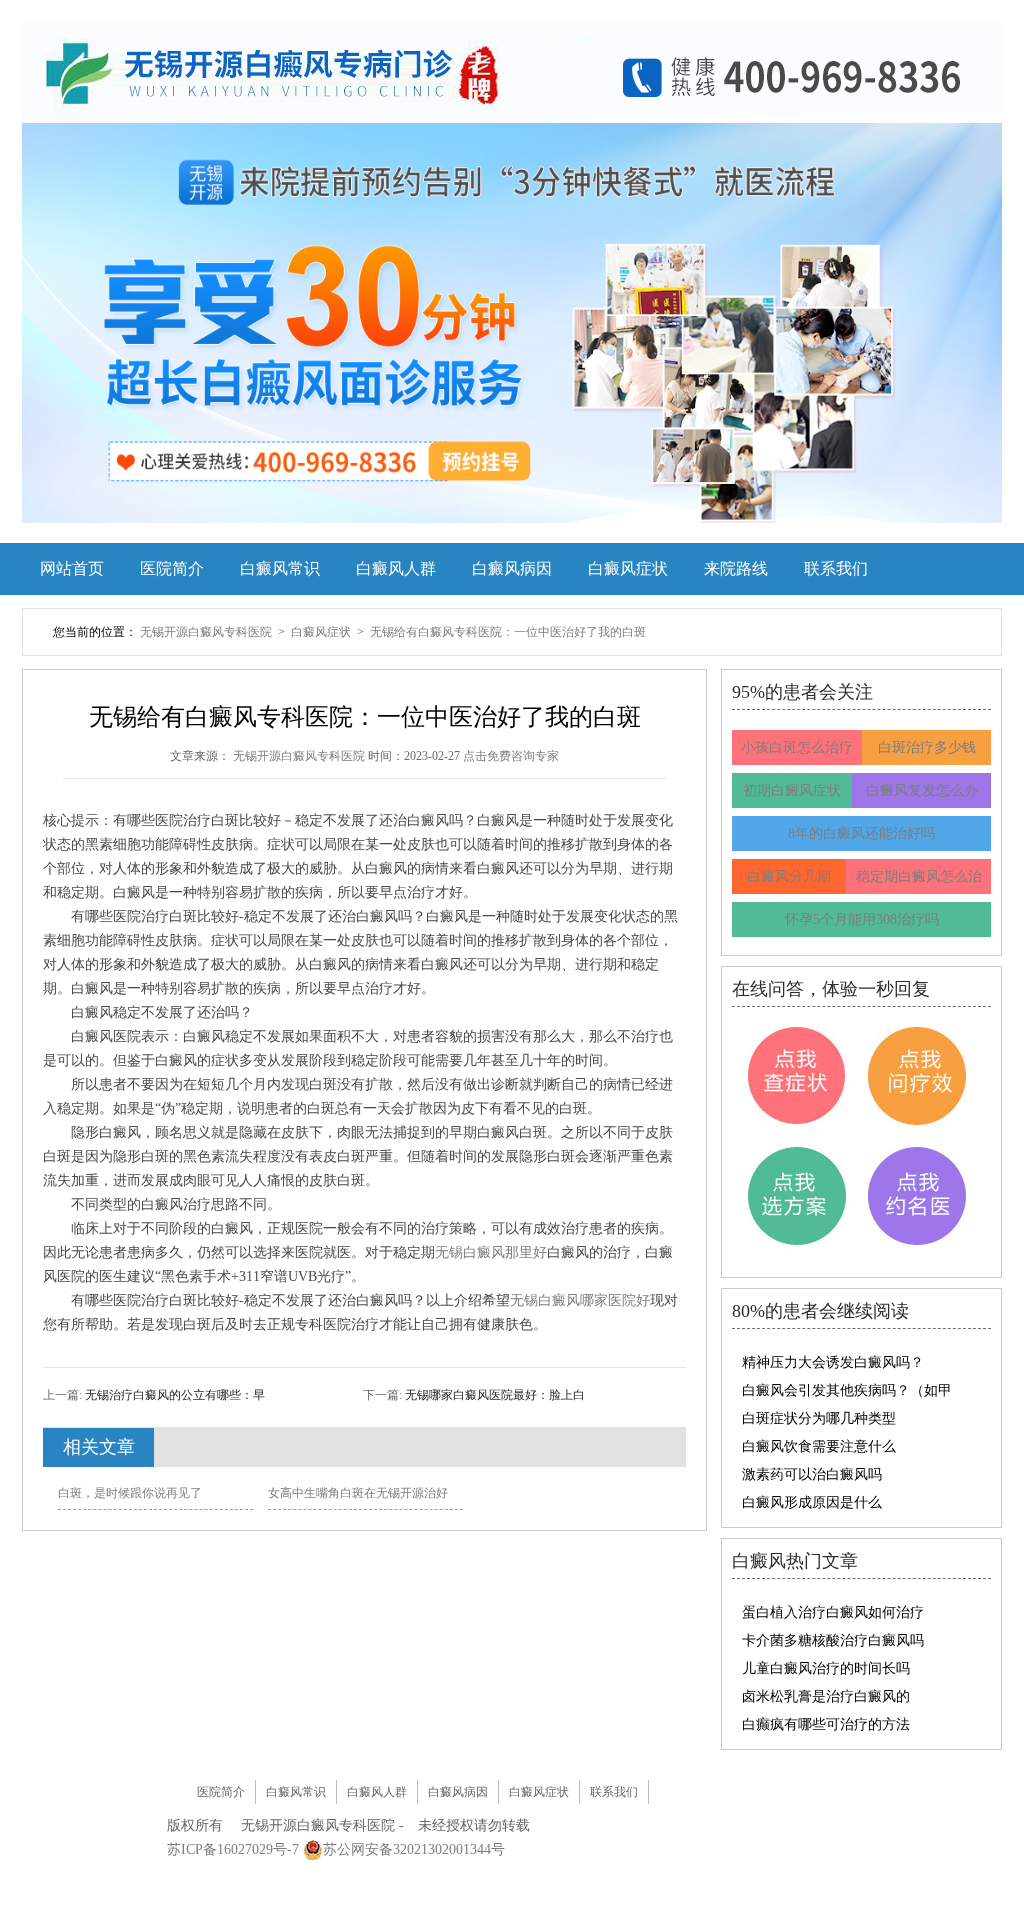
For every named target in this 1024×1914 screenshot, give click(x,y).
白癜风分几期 (789, 876)
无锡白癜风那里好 (491, 1252)
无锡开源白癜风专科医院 (207, 632)
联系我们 (836, 568)
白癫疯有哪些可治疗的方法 (826, 1724)
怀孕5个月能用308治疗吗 (862, 919)
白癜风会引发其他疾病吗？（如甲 (847, 1390)
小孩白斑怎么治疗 (797, 747)
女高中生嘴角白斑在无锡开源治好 (358, 1493)
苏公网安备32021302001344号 (414, 1849)
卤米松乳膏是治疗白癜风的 (826, 1696)
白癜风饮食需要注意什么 (819, 1446)
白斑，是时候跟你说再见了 (130, 1493)
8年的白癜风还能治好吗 (861, 833)
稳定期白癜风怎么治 (919, 876)
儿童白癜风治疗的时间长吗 (826, 1668)
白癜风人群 (396, 568)
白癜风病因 (512, 568)
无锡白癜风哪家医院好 (580, 1300)
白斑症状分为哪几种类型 (819, 1418)
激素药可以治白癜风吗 (812, 1474)
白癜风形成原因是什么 (812, 1502)
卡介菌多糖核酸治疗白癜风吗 (833, 1640)
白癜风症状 (628, 568)
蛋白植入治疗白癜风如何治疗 (833, 1612)
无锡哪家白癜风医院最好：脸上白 (493, 1395)
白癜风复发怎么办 (922, 790)
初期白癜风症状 (792, 790)
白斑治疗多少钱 (927, 747)
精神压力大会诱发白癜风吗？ (833, 1362)
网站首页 (72, 568)
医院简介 (172, 568)
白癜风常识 (280, 568)
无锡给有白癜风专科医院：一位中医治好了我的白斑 (508, 632)
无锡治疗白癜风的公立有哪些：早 (173, 1395)
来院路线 (736, 568)
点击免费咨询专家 (511, 756)
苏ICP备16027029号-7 (233, 1849)
